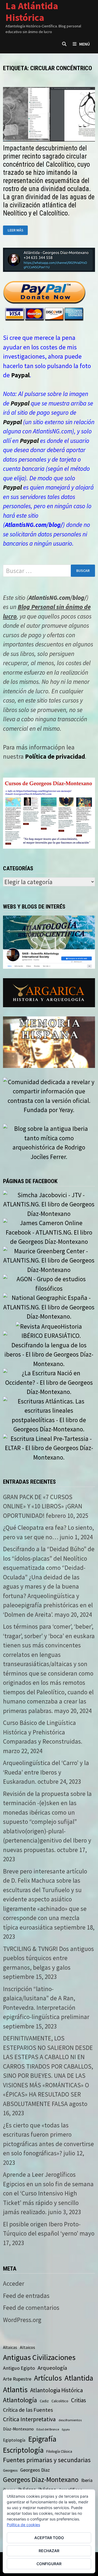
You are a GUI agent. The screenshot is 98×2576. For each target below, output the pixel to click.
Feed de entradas (26, 2296)
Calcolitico (60, 2401)
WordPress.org (22, 2320)
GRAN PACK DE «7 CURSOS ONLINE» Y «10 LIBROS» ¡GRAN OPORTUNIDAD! (43, 1506)
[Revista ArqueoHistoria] (49, 1326)
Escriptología (23, 2450)
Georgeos (10, 2470)
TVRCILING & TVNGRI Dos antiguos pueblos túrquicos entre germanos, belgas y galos (48, 1958)
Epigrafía (42, 2439)
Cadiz (44, 2401)
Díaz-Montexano (18, 2429)
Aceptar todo (49, 2538)
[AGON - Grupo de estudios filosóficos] (49, 1283)
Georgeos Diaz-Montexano (41, 2480)
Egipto (66, 2430)
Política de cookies (23, 2525)
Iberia (87, 2480)
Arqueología (52, 2368)
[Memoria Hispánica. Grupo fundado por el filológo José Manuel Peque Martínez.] (49, 1041)
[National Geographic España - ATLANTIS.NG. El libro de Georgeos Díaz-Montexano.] (49, 1306)
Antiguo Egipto (19, 2368)
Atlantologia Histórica (56, 2390)
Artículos (48, 2378)
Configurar (49, 2564)
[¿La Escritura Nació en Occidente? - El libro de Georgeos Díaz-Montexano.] (49, 1382)
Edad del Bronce (48, 2429)
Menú (85, 44)
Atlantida (79, 2378)
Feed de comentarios (31, 2308)
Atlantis (15, 2390)
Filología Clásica (59, 2451)
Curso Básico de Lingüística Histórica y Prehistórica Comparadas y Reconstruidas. (43, 1732)
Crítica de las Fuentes (28, 2410)
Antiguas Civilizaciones (39, 2357)
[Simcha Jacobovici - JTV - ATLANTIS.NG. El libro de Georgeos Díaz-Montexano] (49, 1204)
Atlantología (20, 2400)
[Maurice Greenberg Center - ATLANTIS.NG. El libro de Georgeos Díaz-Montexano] (49, 1260)
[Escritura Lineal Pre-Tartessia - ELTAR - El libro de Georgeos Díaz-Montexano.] (49, 1447)
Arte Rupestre (17, 2379)
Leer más (18, 230)
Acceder (14, 2283)
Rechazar (49, 2551)
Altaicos (27, 2347)
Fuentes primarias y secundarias (47, 2460)
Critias (79, 2400)
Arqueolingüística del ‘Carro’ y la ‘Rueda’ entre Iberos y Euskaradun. (46, 1772)
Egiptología (14, 2440)
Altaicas (10, 2347)
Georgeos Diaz (35, 2470)
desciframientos (70, 2420)
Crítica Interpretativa (29, 2419)
